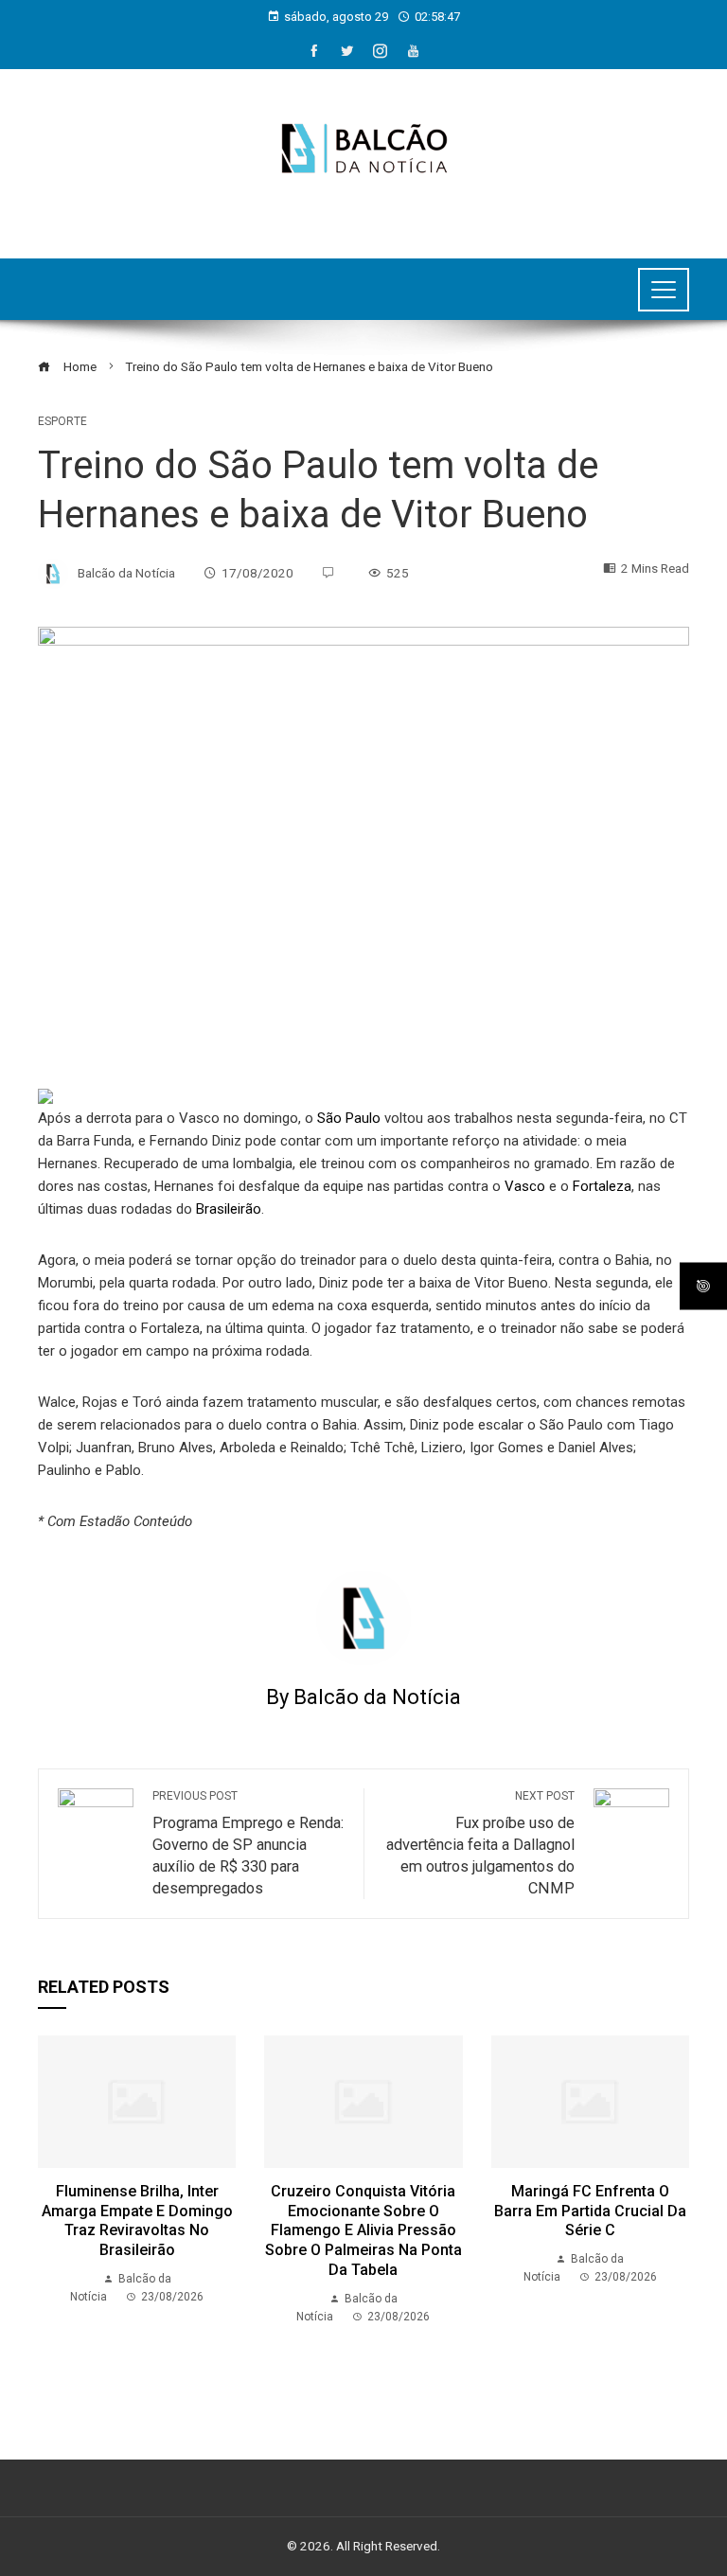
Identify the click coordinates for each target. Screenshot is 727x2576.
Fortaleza (602, 1186)
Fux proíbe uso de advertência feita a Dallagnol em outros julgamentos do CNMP (480, 1843)
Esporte (62, 421)
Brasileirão (229, 1209)
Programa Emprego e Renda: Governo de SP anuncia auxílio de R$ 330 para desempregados (248, 1843)
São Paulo (349, 1118)
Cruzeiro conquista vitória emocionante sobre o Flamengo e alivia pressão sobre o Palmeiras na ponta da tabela (363, 2230)
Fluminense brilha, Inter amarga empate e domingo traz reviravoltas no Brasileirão (137, 2221)
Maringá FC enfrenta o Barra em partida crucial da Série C (590, 2211)
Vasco (525, 1186)
